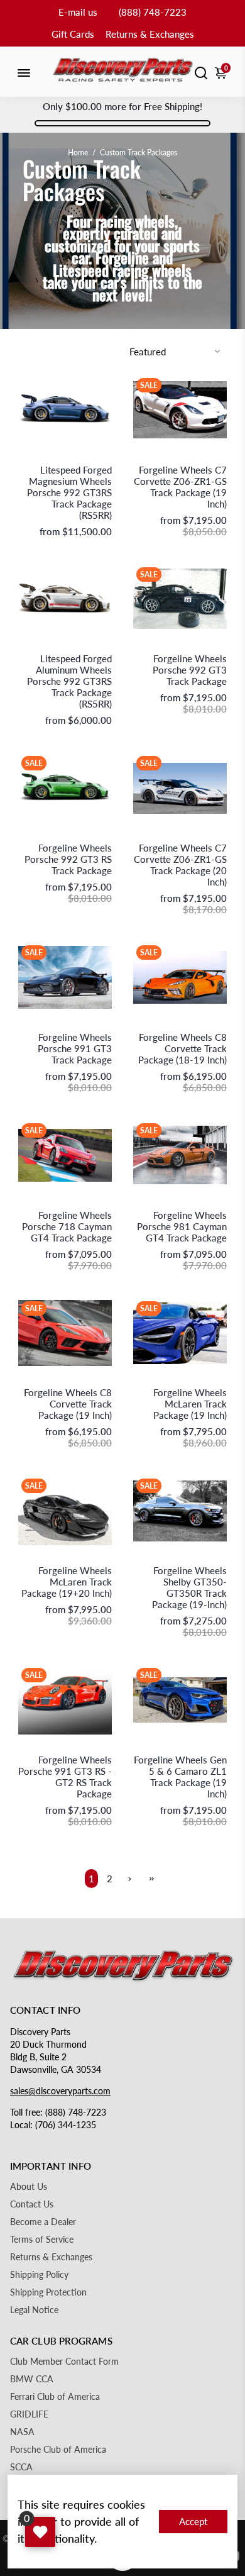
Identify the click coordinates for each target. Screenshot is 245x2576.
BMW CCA (32, 2379)
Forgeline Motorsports (190, 457)
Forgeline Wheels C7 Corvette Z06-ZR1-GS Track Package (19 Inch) (180, 487)
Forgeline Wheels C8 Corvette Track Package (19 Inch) (68, 1404)
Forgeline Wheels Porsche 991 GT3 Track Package (75, 1048)
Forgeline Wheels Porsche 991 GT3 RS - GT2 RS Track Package (65, 1777)
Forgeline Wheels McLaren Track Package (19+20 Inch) (67, 1582)
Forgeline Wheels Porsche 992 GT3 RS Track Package (68, 859)
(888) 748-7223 (153, 12)
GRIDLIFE (29, 2414)
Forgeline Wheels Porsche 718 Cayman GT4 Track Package (67, 1226)
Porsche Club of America (58, 2450)
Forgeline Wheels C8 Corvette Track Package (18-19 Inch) (182, 1048)
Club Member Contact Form (64, 2362)
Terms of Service (42, 2240)
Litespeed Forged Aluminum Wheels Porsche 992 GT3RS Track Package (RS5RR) (69, 681)
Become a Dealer (43, 2222)
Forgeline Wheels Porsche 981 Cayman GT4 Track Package (182, 1226)
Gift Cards (73, 34)
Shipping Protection (48, 2292)
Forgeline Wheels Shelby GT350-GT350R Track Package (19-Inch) (189, 1587)
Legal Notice (34, 2310)
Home (78, 153)
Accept (193, 2521)
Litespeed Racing (84, 457)
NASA (22, 2432)
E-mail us (78, 12)
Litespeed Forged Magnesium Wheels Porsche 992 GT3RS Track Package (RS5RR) (69, 492)
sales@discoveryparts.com (60, 2091)
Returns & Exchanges (150, 34)
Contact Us (32, 2204)
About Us (29, 2187)
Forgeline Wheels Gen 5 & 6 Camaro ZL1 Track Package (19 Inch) (180, 1777)
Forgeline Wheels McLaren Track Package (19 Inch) (190, 1404)
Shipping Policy (39, 2275)
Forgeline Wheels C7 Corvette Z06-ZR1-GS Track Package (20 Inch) (180, 865)
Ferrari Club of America (55, 2397)
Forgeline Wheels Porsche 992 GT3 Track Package (190, 670)
